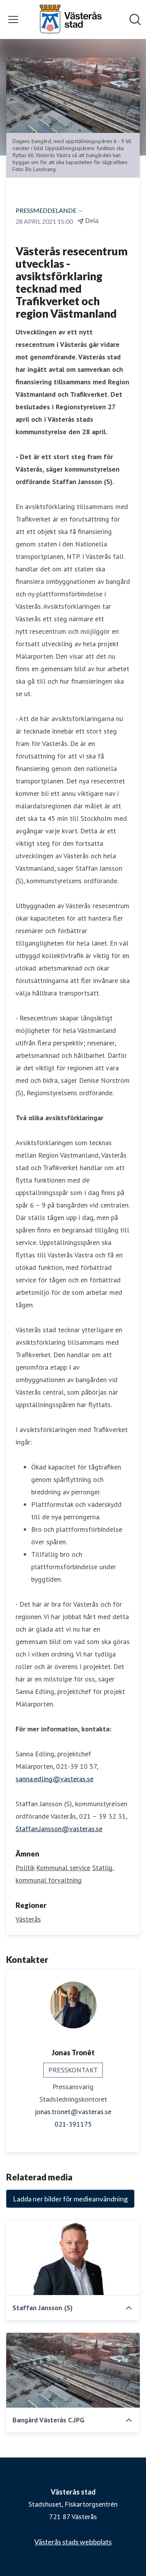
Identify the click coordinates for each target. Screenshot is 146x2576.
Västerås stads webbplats (73, 2542)
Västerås (28, 1919)
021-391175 (73, 2124)
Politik (25, 1868)
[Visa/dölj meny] (13, 19)
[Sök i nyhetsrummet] (135, 19)
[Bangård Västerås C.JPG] (73, 2370)
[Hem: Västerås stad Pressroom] (70, 19)
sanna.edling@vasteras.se (55, 1779)
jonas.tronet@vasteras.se (73, 2112)
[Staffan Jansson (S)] (73, 2258)
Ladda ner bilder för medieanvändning (70, 2199)
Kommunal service (63, 1868)
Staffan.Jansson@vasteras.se (59, 1829)
